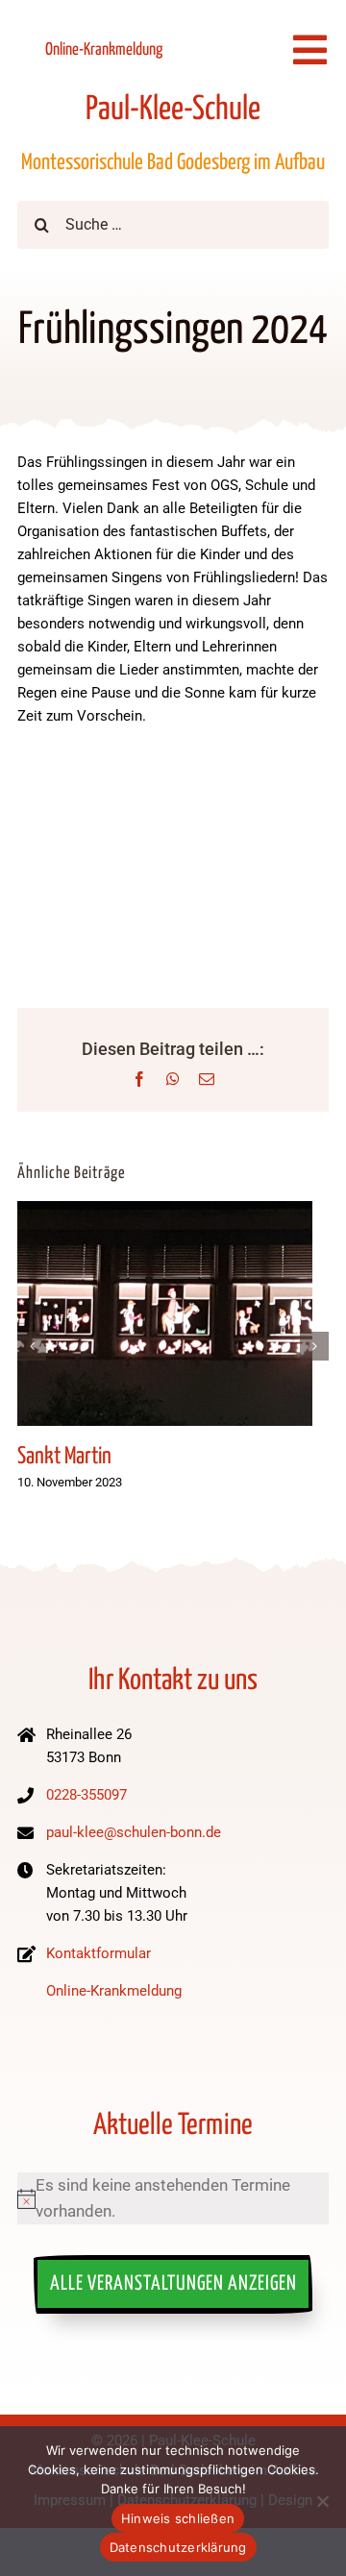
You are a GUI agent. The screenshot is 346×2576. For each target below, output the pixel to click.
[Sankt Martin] (165, 1211)
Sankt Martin (64, 1457)
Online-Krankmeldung (104, 50)
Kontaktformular (99, 1953)
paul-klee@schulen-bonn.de (134, 1832)
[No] (322, 2501)
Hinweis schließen (178, 2518)
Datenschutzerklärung (178, 2547)
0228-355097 (86, 1795)
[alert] (173, 2198)
